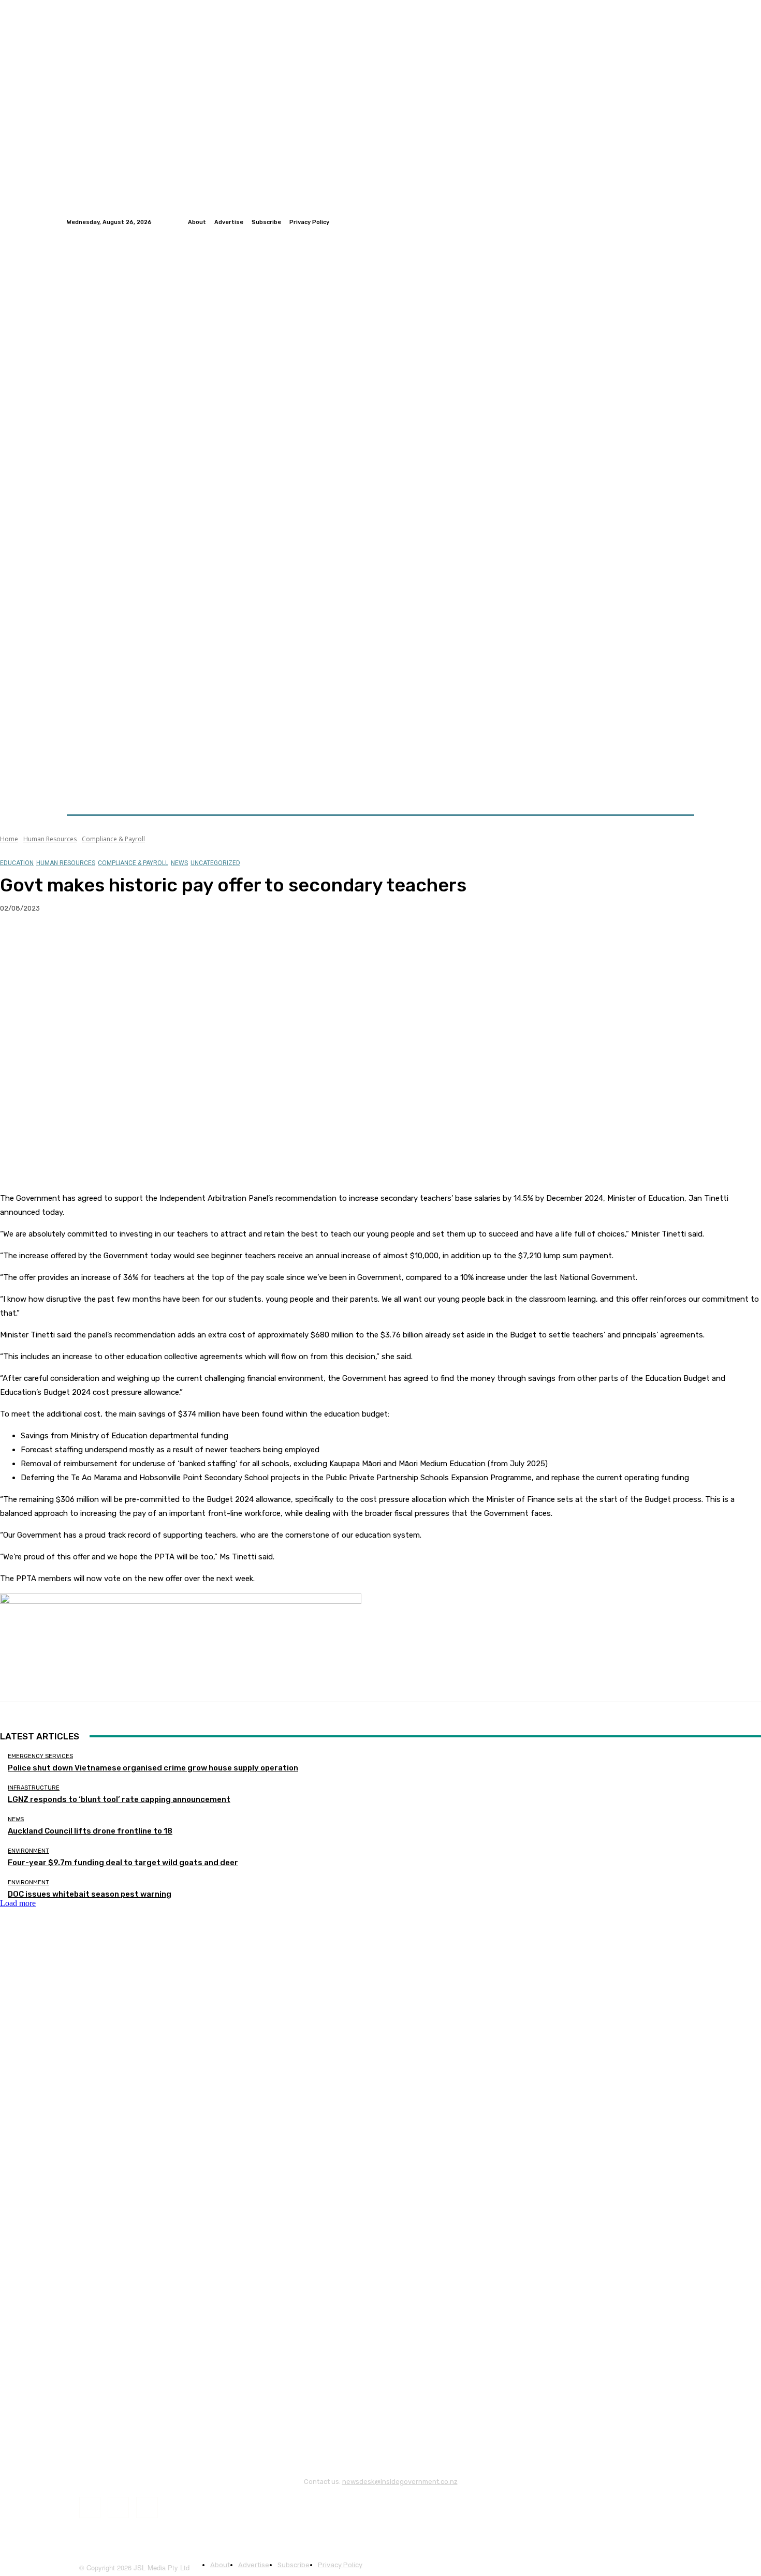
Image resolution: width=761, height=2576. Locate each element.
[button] (682, 790)
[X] (54, 942)
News (179, 863)
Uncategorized (215, 863)
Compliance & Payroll (113, 839)
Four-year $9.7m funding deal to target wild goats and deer (123, 1863)
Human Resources (50, 839)
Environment (28, 1851)
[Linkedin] (688, 222)
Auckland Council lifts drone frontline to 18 (90, 1831)
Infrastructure (34, 1788)
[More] (204, 942)
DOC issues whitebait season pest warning (90, 1894)
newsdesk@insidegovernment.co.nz (400, 2482)
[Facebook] (663, 222)
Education (17, 863)
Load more (18, 1903)
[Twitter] (676, 222)
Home (9, 839)
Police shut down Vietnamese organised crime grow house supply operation (153, 1768)
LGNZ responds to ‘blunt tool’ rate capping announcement (119, 1799)
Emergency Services (40, 1756)
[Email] (129, 942)
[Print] (166, 942)
